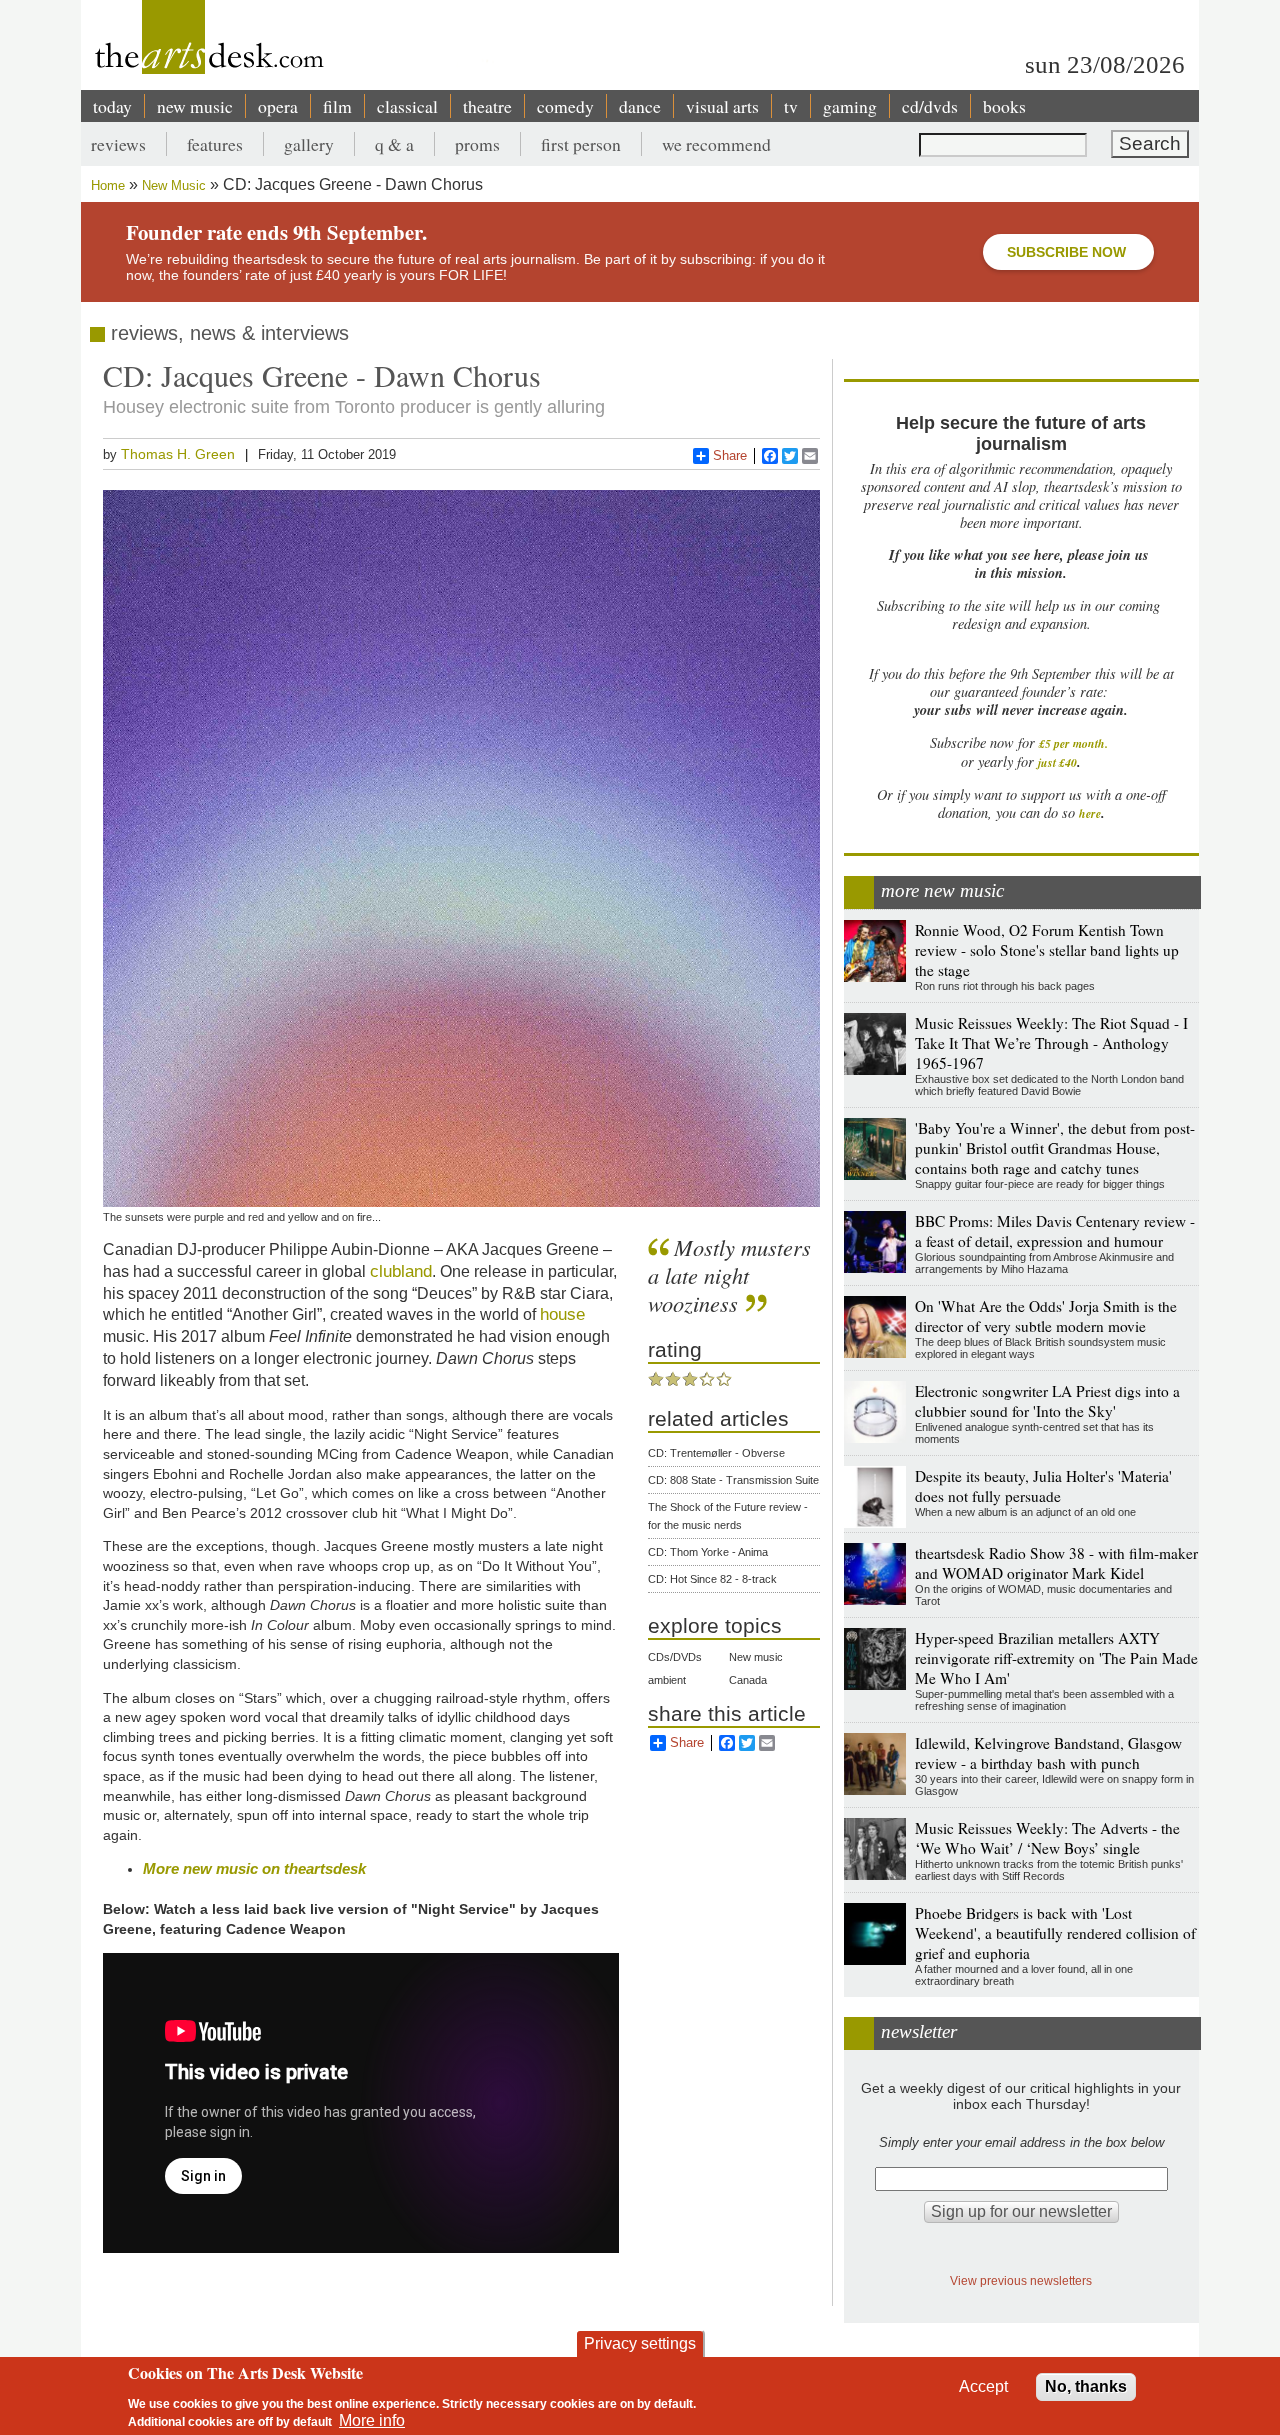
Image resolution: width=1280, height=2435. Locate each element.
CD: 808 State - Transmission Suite (733, 1480)
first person (581, 144)
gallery (309, 144)
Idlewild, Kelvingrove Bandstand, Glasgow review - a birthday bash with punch (1048, 1753)
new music (195, 106)
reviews (118, 144)
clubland (401, 1271)
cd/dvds (930, 106)
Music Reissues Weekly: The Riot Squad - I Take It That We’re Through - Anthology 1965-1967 (1051, 1043)
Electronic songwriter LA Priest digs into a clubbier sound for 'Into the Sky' (1047, 1401)
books (1004, 106)
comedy (565, 106)
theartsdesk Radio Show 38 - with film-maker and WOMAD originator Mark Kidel (1056, 1563)
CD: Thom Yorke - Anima (708, 1552)
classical (407, 106)
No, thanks (1086, 2386)
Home (108, 185)
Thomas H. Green (178, 454)
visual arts (722, 106)
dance (640, 106)
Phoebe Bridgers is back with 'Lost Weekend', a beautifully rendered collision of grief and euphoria (1055, 1933)
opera (278, 106)
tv (791, 106)
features (215, 144)
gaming (850, 106)
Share (730, 455)
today (112, 106)
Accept (983, 2386)
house (562, 1314)
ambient (667, 1680)
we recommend (716, 144)
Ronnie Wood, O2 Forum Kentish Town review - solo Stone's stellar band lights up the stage (1047, 950)
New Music (174, 185)
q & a (394, 144)
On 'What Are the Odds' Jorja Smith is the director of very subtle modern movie (1046, 1316)
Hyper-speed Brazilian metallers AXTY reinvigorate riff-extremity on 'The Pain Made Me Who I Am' (1056, 1658)
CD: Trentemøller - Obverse (716, 1453)
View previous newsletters (1021, 2280)
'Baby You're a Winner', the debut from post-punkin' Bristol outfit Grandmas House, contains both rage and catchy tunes (1055, 1148)
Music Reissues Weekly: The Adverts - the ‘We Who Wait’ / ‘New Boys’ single (1047, 1838)
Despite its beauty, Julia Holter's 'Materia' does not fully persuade (1043, 1486)
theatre (487, 106)
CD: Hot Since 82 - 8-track (712, 1579)
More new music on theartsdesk (254, 1868)
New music (756, 1657)
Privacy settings (640, 2343)
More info (372, 2420)
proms (477, 144)
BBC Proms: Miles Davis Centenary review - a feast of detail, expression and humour (1055, 1231)
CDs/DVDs (675, 1657)
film (337, 106)
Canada (748, 1680)
